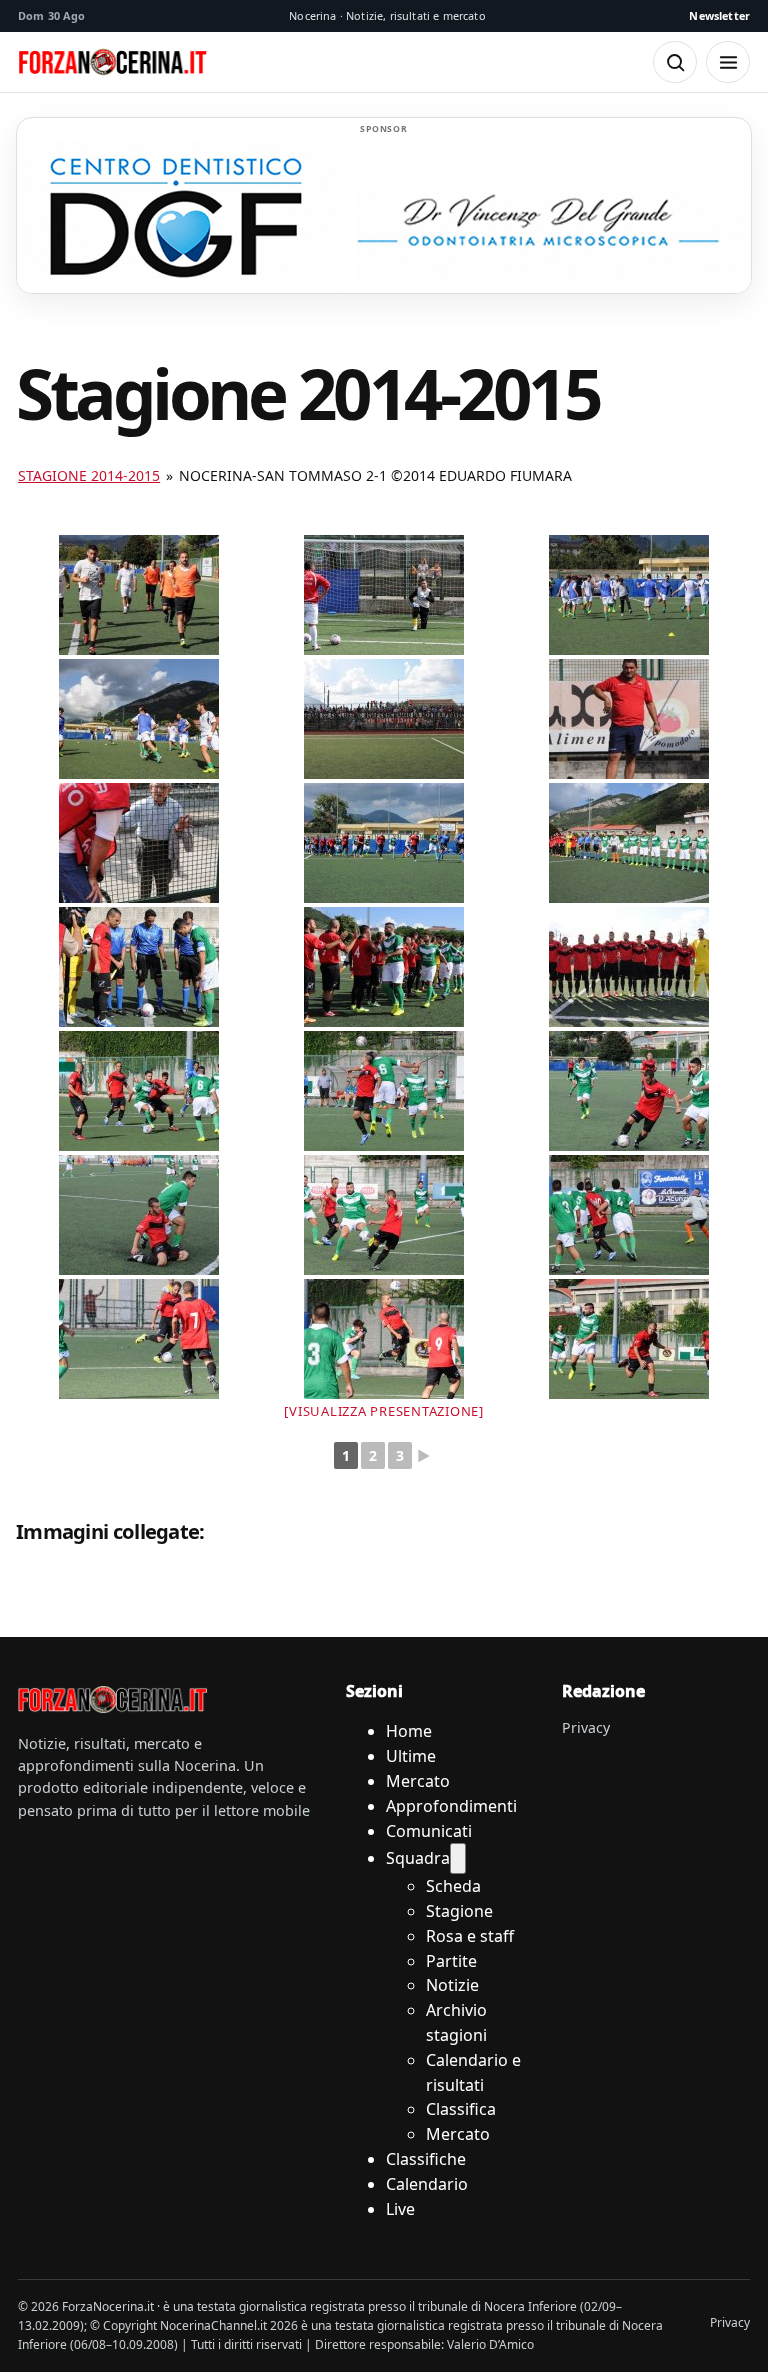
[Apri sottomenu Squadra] (458, 1858)
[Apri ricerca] (675, 62)
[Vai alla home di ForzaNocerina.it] (113, 1700)
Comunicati (429, 1831)
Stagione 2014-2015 (89, 475)
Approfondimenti (451, 1806)
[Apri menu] (728, 62)
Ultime (411, 1756)
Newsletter (719, 15)
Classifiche (426, 2159)
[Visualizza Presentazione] (384, 1411)
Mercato (418, 1781)
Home (409, 1731)
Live (400, 2209)
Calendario (427, 2184)
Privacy (586, 1727)
